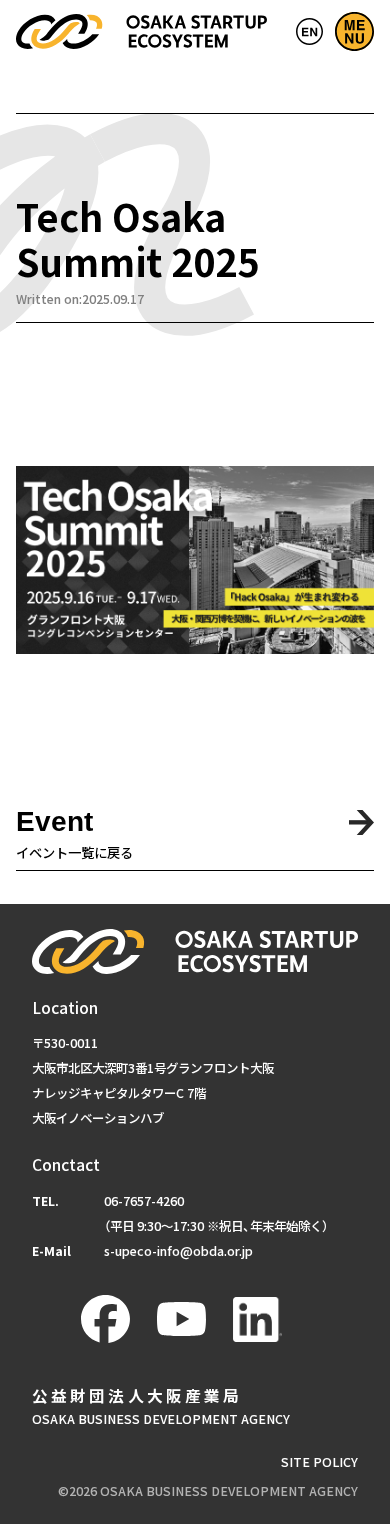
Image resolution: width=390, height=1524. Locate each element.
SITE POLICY (319, 1462)
